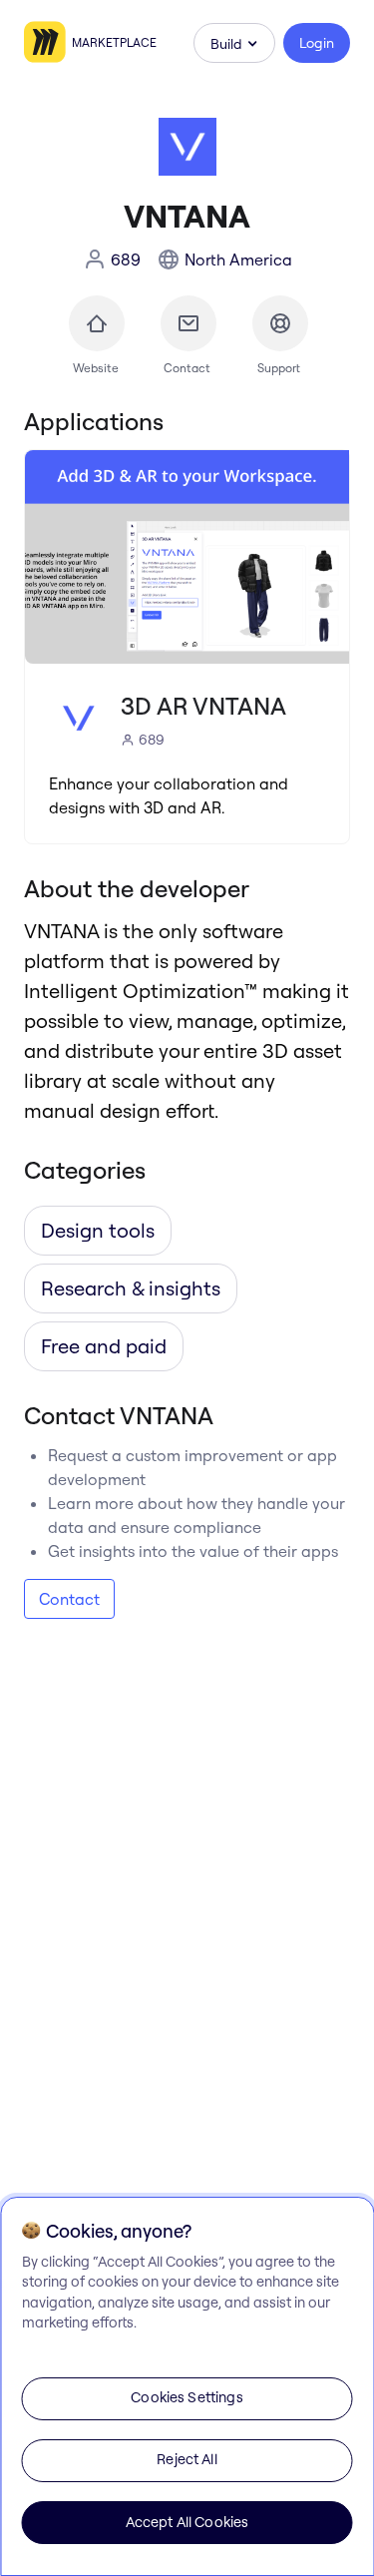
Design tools (98, 1230)
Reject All (187, 2459)
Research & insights (131, 1288)
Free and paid (104, 1346)
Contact (69, 1599)
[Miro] (48, 43)
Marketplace (114, 42)
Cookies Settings (187, 2397)
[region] (187, 2386)
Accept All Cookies (187, 2522)
